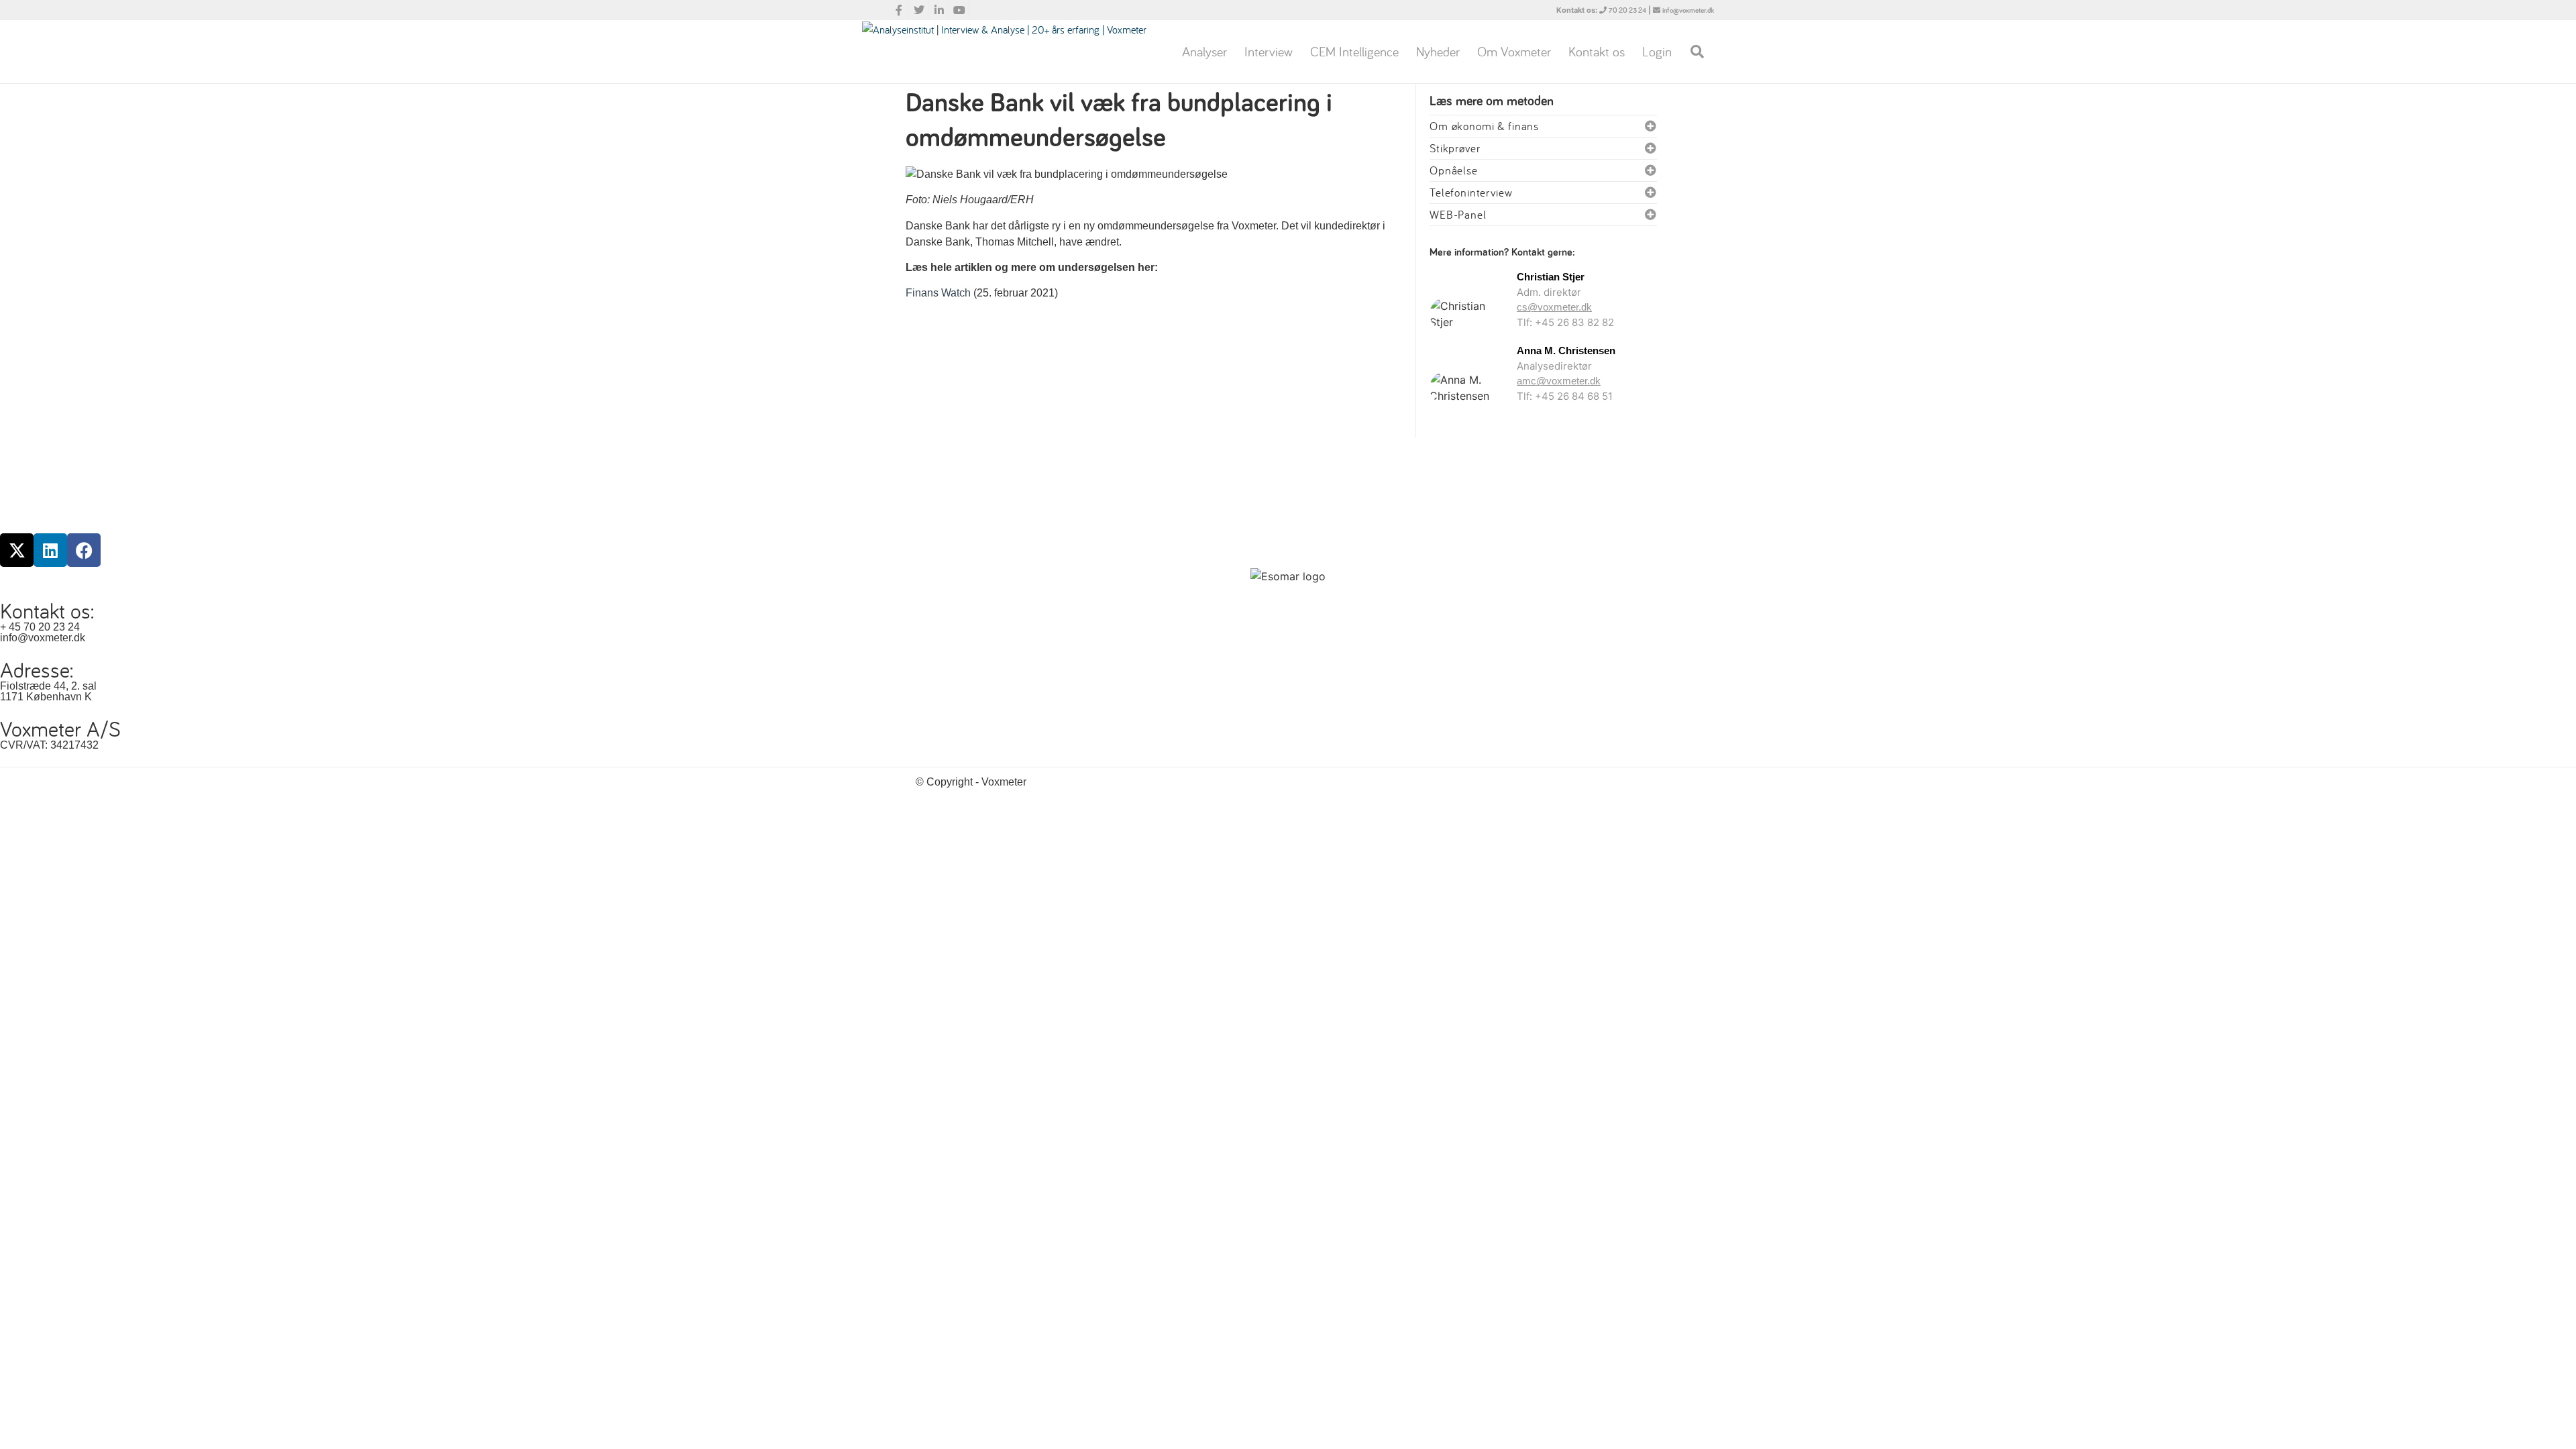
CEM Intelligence (1354, 51)
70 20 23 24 (1627, 10)
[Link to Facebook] (899, 10)
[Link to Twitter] (919, 10)
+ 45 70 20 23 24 (40, 627)
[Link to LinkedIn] (939, 10)
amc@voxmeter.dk (1559, 381)
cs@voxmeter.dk (1554, 307)
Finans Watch (938, 293)
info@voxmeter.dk (1688, 10)
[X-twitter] (17, 550)
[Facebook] (84, 550)
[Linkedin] (50, 550)
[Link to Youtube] (959, 10)
